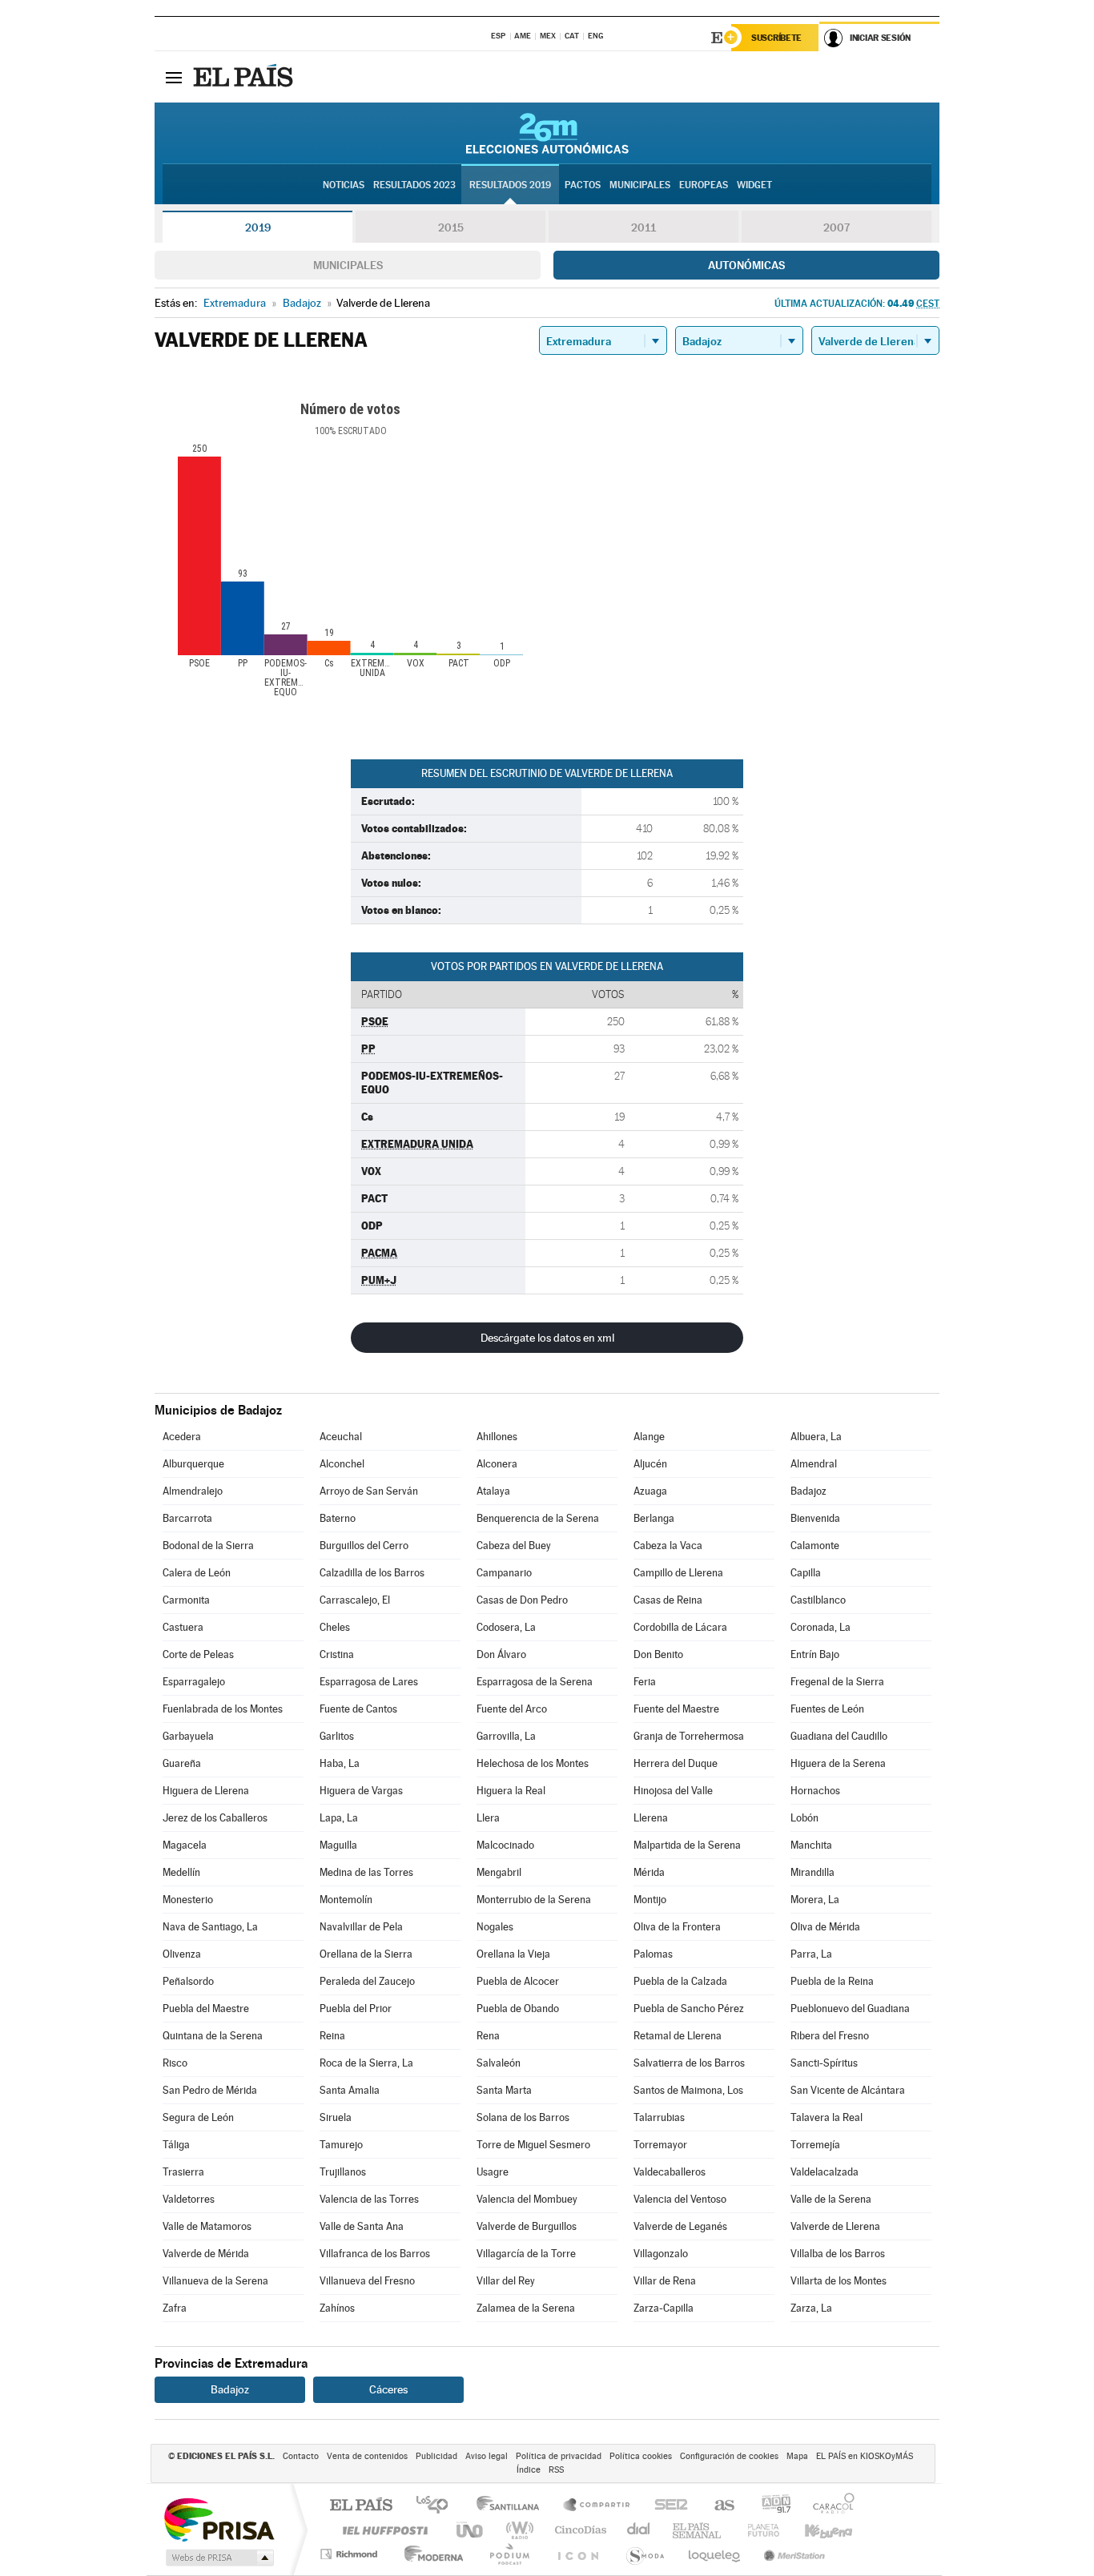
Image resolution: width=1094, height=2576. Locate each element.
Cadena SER (666, 2506)
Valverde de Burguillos (527, 2226)
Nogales (495, 1927)
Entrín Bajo (815, 1654)
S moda (644, 2554)
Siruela (336, 2117)
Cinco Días (578, 2530)
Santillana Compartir (597, 2506)
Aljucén (650, 1464)
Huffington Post (382, 2530)
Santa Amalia (350, 2090)
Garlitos (337, 1736)
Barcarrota (187, 1518)
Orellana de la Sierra (366, 1954)
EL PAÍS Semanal (698, 2530)
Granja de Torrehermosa (689, 1736)
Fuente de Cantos (358, 1709)
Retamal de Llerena (678, 2036)
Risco (175, 2063)
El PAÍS (361, 2506)
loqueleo (715, 2554)
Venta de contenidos (367, 2456)
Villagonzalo (661, 2254)
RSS (556, 2470)
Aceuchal (341, 1437)
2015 (451, 227)
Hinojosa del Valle (673, 1791)
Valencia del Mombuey (527, 2199)
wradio (517, 2530)
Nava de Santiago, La (210, 1927)
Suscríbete (776, 38)
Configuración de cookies (729, 2456)
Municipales (348, 265)
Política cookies (641, 2456)
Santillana (513, 2506)
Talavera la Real (827, 2117)
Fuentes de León (827, 1709)
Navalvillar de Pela (361, 1927)
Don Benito (658, 1654)
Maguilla (338, 1845)
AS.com (717, 2506)
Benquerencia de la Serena (538, 1518)
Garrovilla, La (506, 1736)
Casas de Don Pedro (522, 1600)
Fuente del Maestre (676, 1709)
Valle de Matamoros (207, 2226)
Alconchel (342, 1464)
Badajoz (808, 1491)
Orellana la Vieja (513, 1954)
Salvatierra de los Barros (689, 2063)
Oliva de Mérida (825, 1927)
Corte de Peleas (198, 1654)
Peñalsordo (188, 1981)
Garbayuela (188, 1736)
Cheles (335, 1627)
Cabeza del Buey (514, 1546)
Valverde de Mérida (206, 2254)
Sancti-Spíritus (824, 2063)
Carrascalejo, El (355, 1600)
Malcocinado (505, 1845)
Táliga (176, 2145)
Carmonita (186, 1600)
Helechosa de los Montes (533, 1763)
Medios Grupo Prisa (218, 2558)
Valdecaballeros (670, 2172)
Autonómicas (746, 265)
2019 (258, 227)
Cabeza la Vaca (668, 1546)
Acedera (182, 1437)
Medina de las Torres (366, 1872)
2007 (837, 227)
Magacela (185, 1845)
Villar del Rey (506, 2281)
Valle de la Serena (831, 2199)
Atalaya (493, 1491)
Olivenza (182, 1954)
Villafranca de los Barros (375, 2254)
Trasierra (183, 2172)
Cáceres (388, 2389)
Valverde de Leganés (680, 2226)
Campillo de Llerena (678, 1573)
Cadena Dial (639, 2530)
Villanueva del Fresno (367, 2281)
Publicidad (436, 2456)
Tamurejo (341, 2145)
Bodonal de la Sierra (208, 1546)
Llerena (651, 1818)
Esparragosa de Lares (369, 1682)
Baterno (338, 1518)
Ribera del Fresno (830, 2036)
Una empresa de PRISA (219, 2519)
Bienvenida (815, 1518)
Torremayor (660, 2145)
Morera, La (815, 1900)
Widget (754, 185)
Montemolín (346, 1900)
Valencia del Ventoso (680, 2199)
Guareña (182, 1763)
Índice (529, 2470)
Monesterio (188, 1900)
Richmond (351, 2554)
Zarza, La (811, 2308)
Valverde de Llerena (835, 2226)
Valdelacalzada (825, 2172)
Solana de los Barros (523, 2117)
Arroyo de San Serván (369, 1491)
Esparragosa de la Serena (535, 1682)
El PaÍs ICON (577, 2554)
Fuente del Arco (512, 1709)
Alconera (497, 1464)
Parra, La (811, 1954)
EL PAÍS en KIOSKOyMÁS (865, 2456)
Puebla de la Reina (832, 1981)
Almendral (814, 1464)
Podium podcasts (509, 2554)
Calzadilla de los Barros (372, 1573)
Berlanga (654, 1518)
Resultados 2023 (414, 185)
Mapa (797, 2456)
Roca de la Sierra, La (366, 2063)
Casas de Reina (668, 1600)
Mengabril (499, 1872)
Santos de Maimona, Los (688, 2090)
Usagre (493, 2172)
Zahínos (337, 2308)
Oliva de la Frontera (677, 1927)
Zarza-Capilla (664, 2308)
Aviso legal (487, 2456)
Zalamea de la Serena (526, 2308)
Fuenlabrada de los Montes (223, 1709)
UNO (471, 2530)
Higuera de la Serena (838, 1763)
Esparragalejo (194, 1682)
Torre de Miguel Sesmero (533, 2145)
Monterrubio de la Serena (534, 1900)
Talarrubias (659, 2117)
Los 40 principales (438, 2506)
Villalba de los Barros (838, 2254)
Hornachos (815, 1791)
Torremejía (815, 2145)
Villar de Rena (665, 2281)
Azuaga (650, 1491)
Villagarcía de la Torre (526, 2254)
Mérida (649, 1872)
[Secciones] (174, 77)
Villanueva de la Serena (215, 2281)
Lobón (804, 1818)
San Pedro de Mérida (210, 2090)
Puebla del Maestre (206, 2008)
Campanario (504, 1573)
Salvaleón (499, 2063)
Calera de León (197, 1573)
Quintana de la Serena (213, 2036)
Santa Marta (504, 2090)
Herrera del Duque (676, 1763)
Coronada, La (820, 1627)
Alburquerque (193, 1464)
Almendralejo (193, 1491)
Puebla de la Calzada (680, 1981)
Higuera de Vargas (361, 1791)
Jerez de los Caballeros (215, 1818)
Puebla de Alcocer (518, 1981)
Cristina (337, 1654)
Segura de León (198, 2117)
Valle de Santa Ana (362, 2226)
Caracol (829, 2506)
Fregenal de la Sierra (837, 1682)
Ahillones (497, 1437)
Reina (332, 2036)
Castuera (183, 1627)
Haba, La (340, 1763)
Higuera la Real (511, 1791)
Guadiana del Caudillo (839, 1736)
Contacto (301, 2456)
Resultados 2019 (510, 185)
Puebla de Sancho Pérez (689, 2008)
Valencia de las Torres (369, 2199)
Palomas (653, 1954)
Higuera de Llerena (206, 1791)
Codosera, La (506, 1627)
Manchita (811, 1845)
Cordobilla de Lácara (680, 1627)
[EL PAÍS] (245, 77)
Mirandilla (812, 1872)
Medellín (181, 1872)
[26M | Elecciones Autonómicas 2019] (547, 133)
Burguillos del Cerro (364, 1546)
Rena (488, 2036)
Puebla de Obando (518, 2008)
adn (770, 2506)
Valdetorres (189, 2199)
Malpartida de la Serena (687, 1845)
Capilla (806, 1573)
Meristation (792, 2554)
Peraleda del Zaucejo (367, 1981)
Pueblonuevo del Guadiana (850, 2008)
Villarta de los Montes (839, 2281)
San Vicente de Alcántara (848, 2090)
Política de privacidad (559, 2456)
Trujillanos (343, 2172)
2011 (644, 227)
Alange (649, 1437)
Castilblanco (818, 1600)
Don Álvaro (501, 1654)
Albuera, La (816, 1437)
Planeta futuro (757, 2530)
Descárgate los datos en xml (547, 1338)
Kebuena (814, 2530)
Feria (645, 1682)
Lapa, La (339, 1818)
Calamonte (815, 1546)
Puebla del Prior (356, 2008)
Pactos (583, 185)
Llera (488, 1818)
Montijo (650, 1900)
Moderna (430, 2554)
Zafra (175, 2308)
